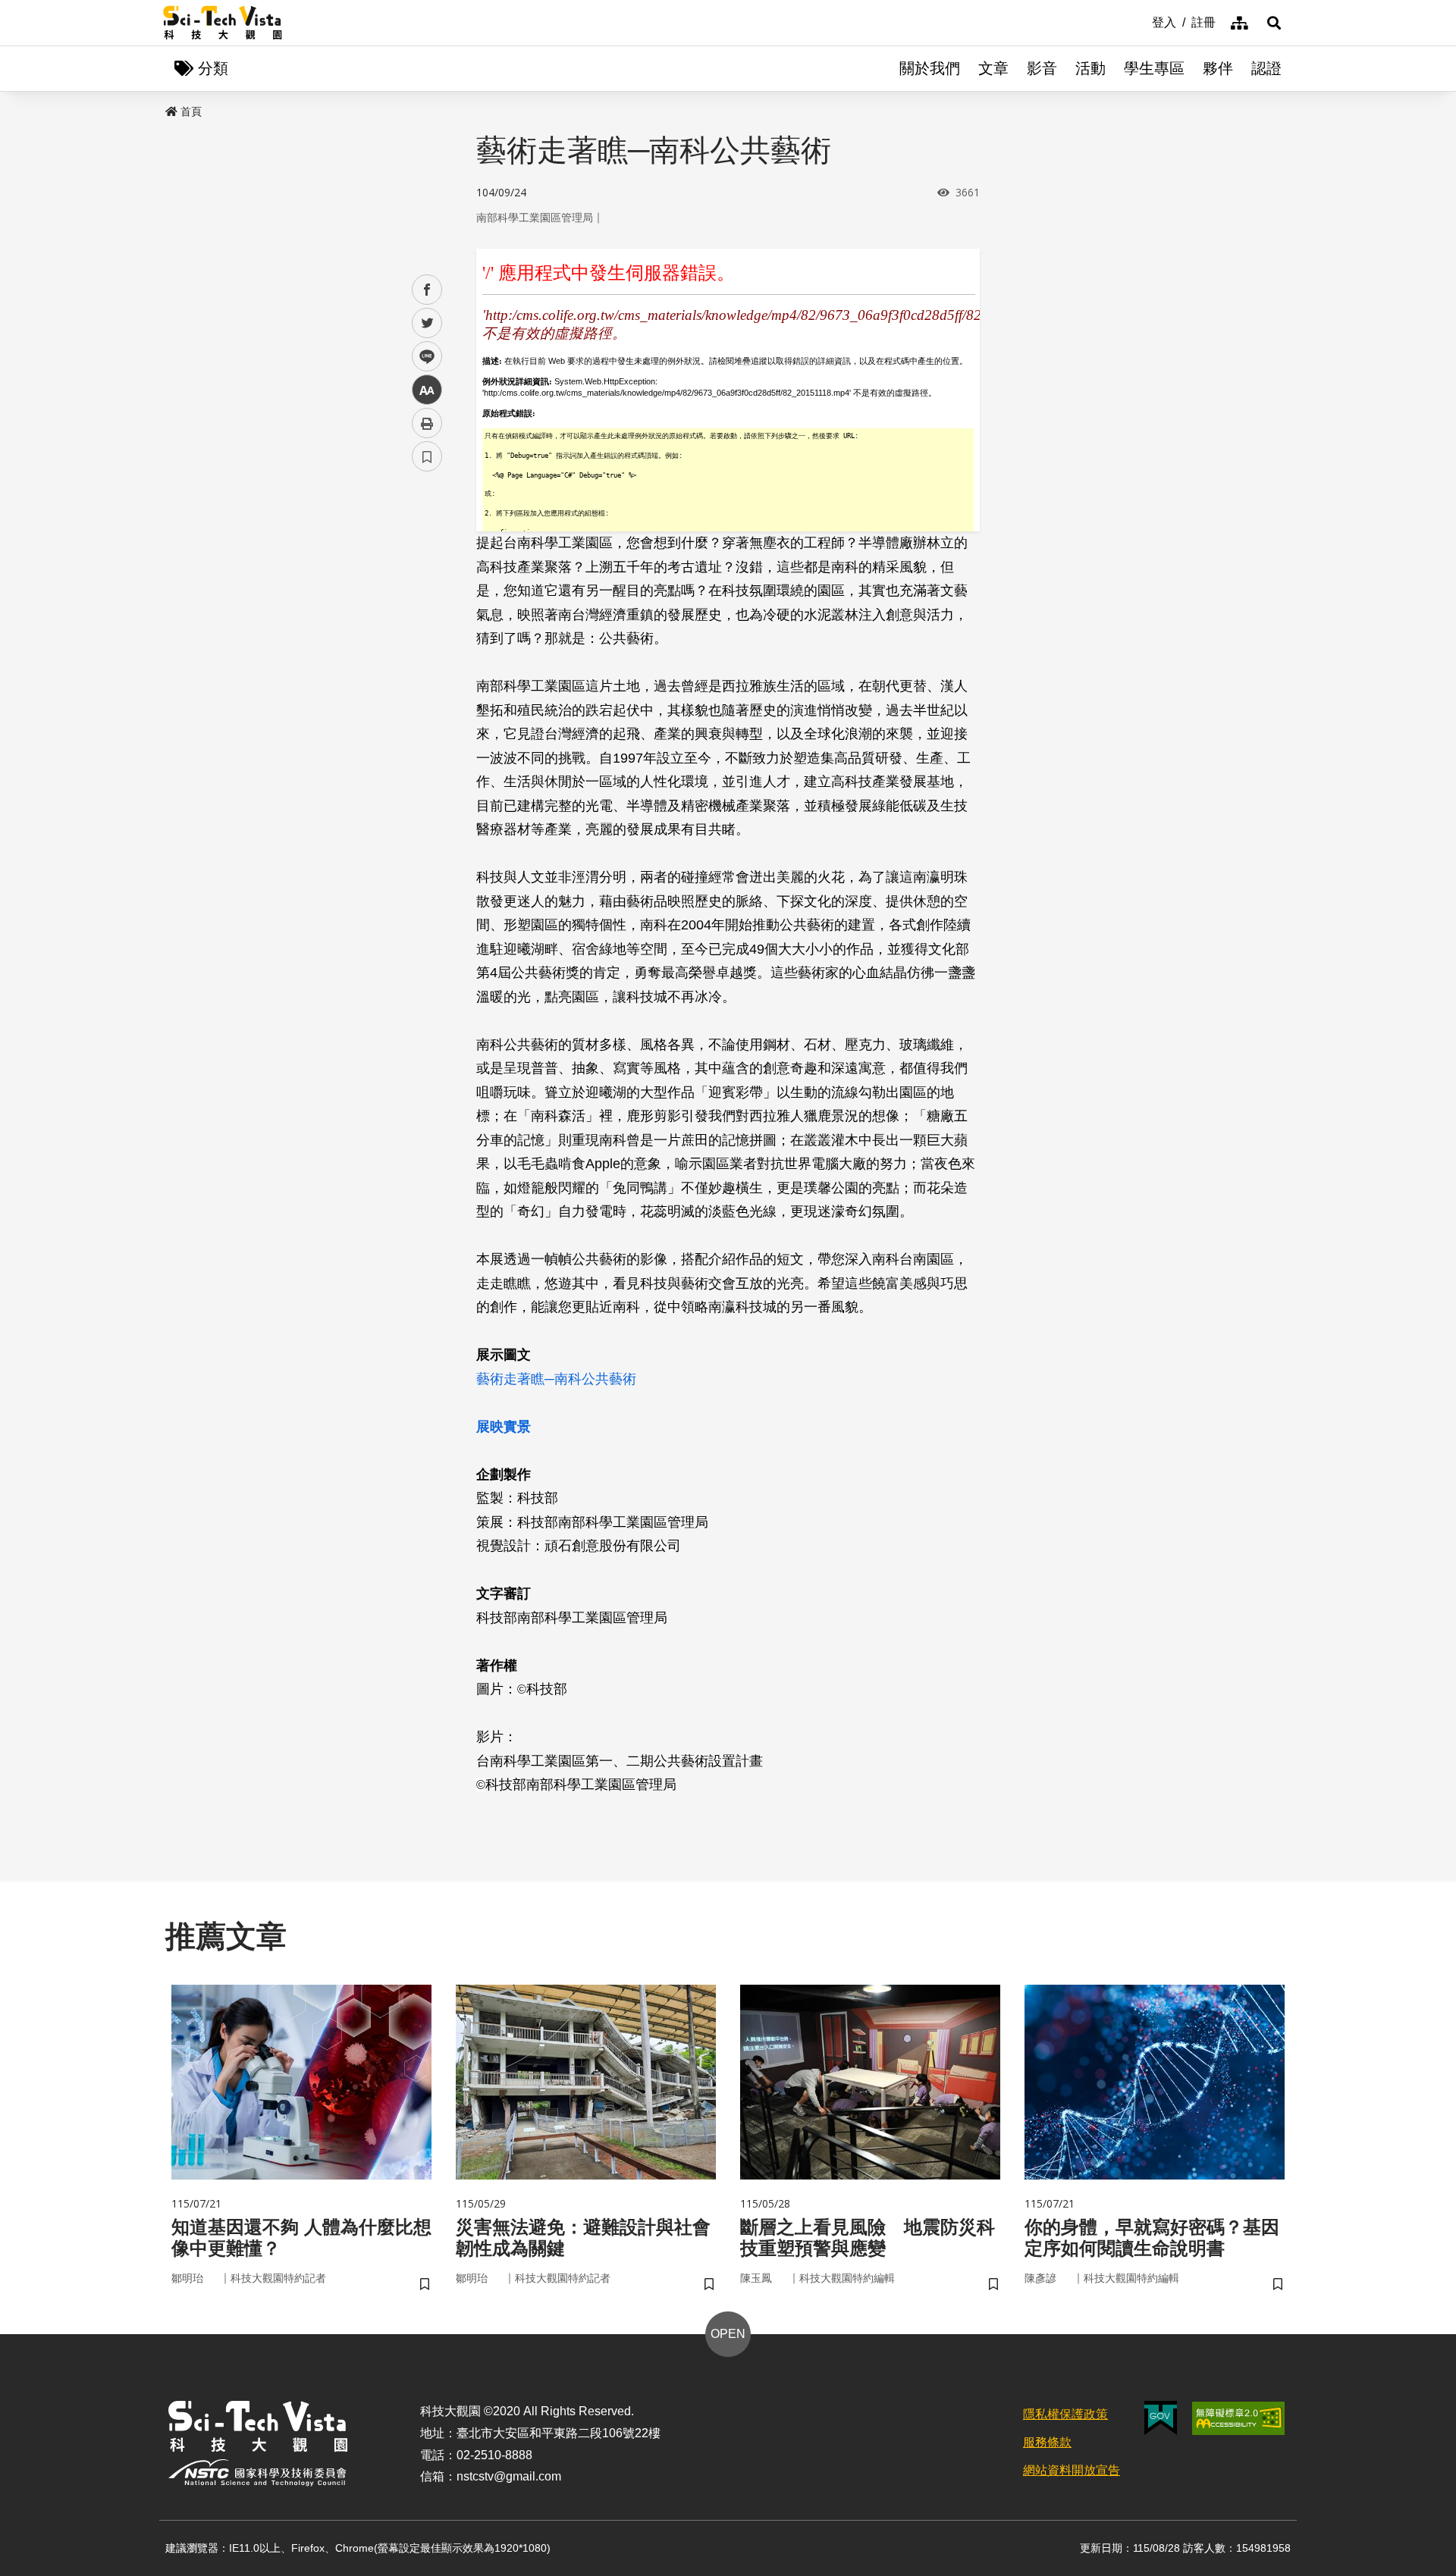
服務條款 (1047, 2442)
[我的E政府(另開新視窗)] (1161, 2418)
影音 (1042, 68)
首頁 (191, 111)
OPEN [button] (728, 2334)
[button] (1274, 23)
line (422, 357)
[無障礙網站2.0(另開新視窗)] (1238, 2418)
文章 (993, 68)
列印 (427, 423)
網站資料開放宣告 (1072, 2470)
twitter (427, 323)
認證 (1266, 68)
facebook (427, 290)
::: (1141, 21)
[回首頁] (223, 23)
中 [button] (427, 390)
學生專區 (1154, 68)
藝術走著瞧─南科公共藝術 (556, 1379)
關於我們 (930, 68)
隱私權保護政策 (1065, 2414)
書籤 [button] (427, 456)
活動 (1090, 68)
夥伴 (1218, 68)
